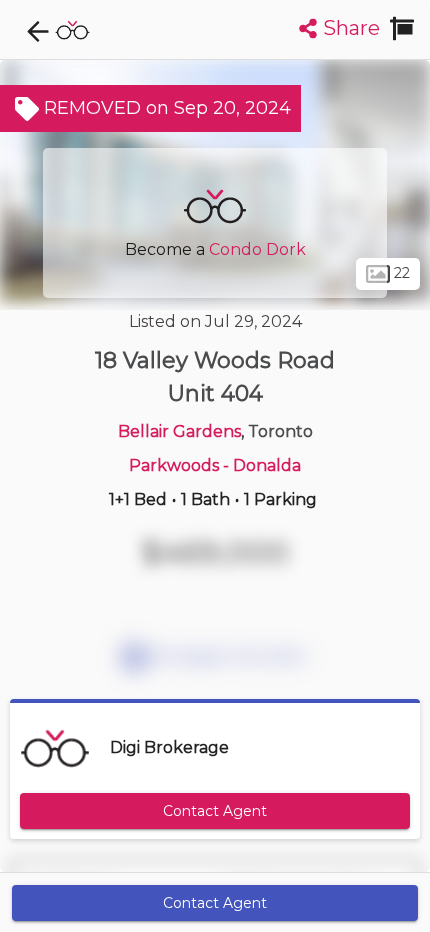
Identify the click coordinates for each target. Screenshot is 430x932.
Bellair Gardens (179, 431)
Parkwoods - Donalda (215, 465)
